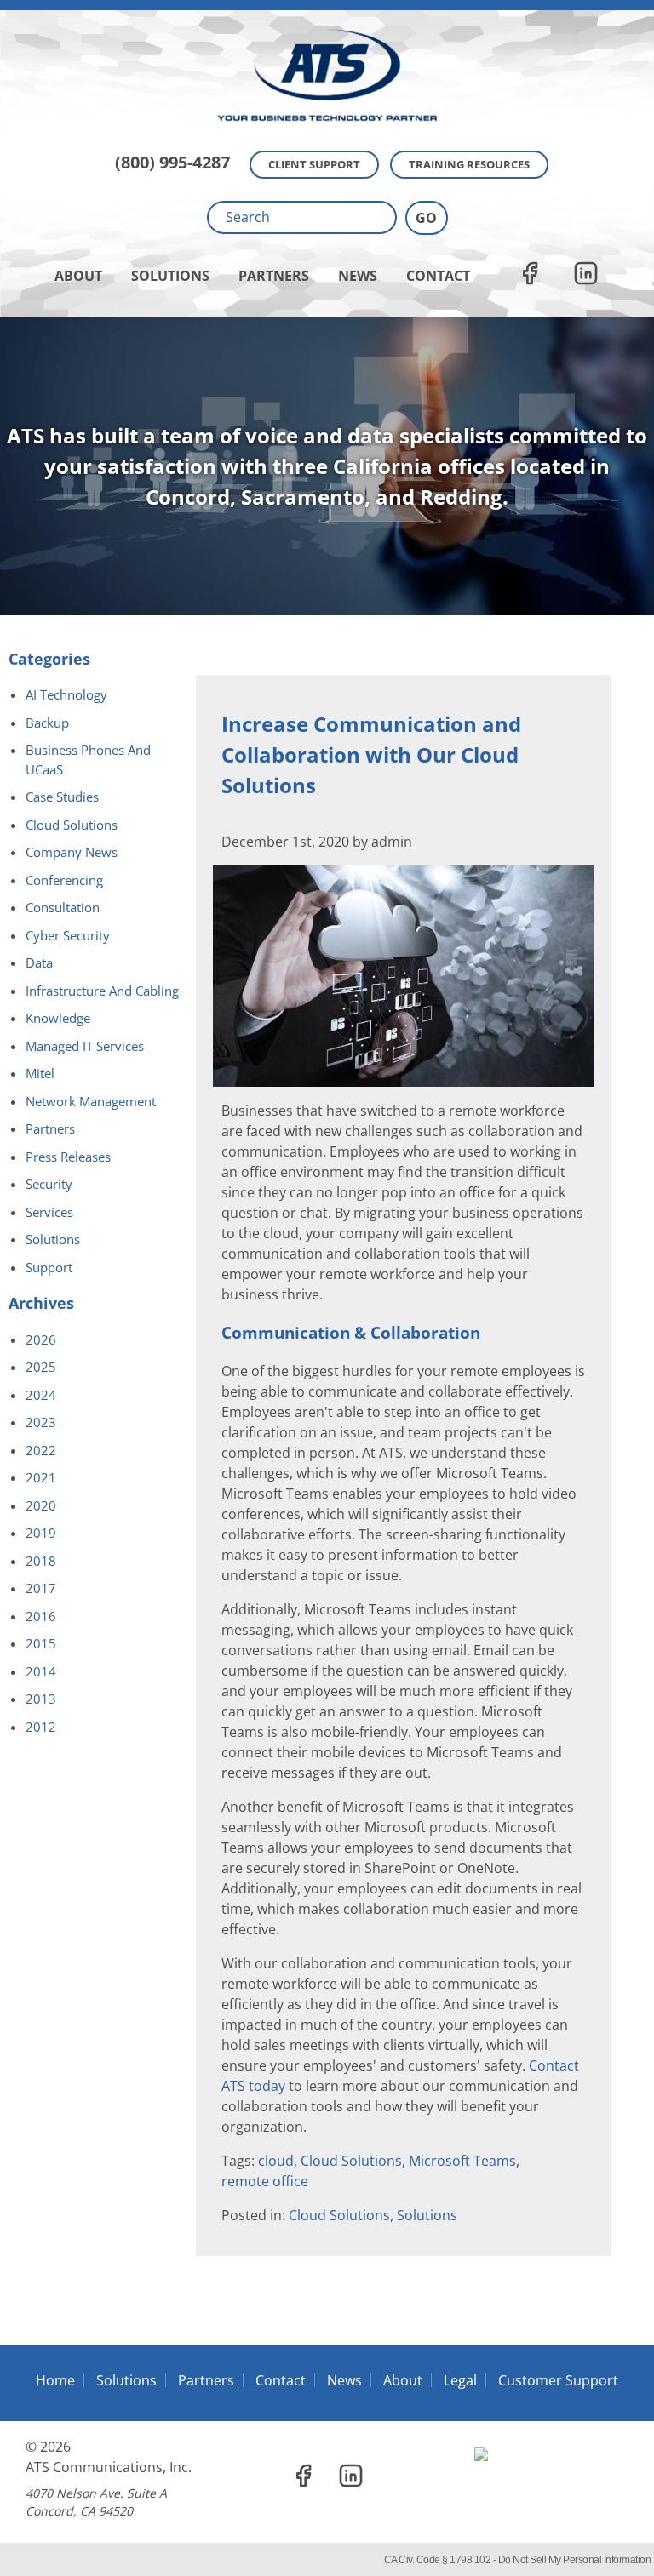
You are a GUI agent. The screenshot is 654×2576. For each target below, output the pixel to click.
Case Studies (62, 797)
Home (55, 2380)
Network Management (91, 1101)
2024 (41, 1395)
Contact (438, 276)
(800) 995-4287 (172, 162)
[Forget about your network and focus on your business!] (327, 5)
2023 (41, 1422)
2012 (41, 1727)
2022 (41, 1450)
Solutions (170, 276)
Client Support (314, 164)
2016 (41, 1616)
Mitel (40, 1073)
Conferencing (64, 880)
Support (49, 1267)
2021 (41, 1477)
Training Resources (469, 164)
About (78, 276)
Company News (72, 852)
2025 (41, 1367)
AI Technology (66, 694)
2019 (41, 1533)
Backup (47, 723)
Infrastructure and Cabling (102, 991)
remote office (265, 2181)
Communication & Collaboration (351, 1333)
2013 (41, 1699)
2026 (41, 1339)
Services (49, 1212)
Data (39, 962)
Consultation (63, 907)
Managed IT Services (85, 1046)
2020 (41, 1505)
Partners (274, 276)
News (358, 276)
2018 (41, 1561)
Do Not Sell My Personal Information (575, 2560)
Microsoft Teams (462, 2161)
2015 (41, 1643)
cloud (276, 2161)
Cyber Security (68, 935)
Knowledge (58, 1018)
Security (49, 1184)
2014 (41, 1671)
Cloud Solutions (351, 2161)
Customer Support (558, 2380)
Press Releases (68, 1157)
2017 (41, 1588)
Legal (460, 2380)
